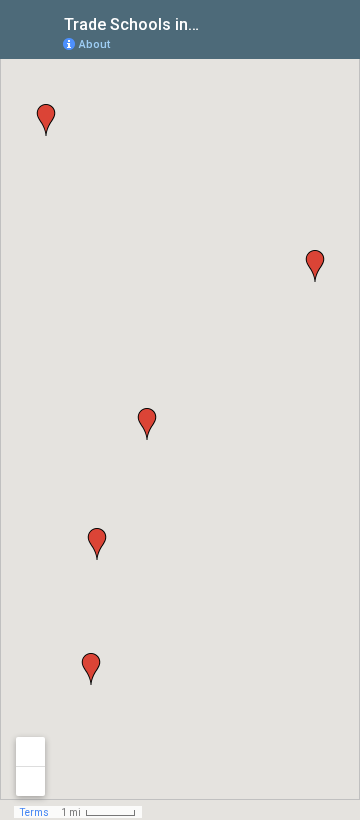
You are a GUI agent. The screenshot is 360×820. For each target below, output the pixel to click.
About (94, 44)
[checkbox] (215, 22)
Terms (34, 812)
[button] (315, 266)
